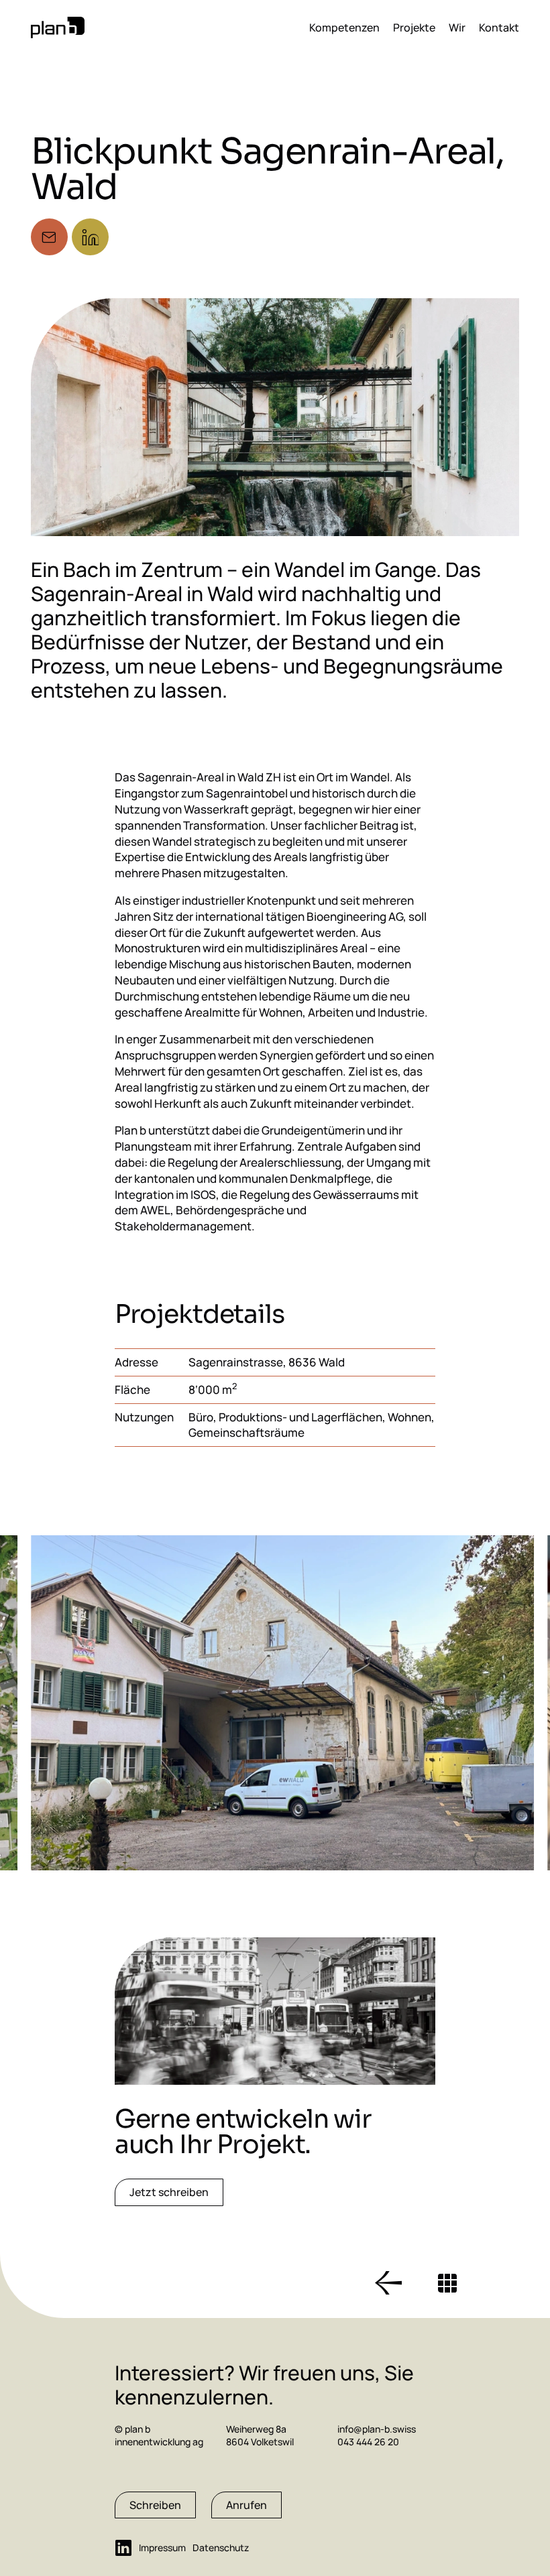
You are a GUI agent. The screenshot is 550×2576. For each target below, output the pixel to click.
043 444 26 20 (368, 2442)
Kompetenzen (344, 27)
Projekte (414, 27)
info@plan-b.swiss (377, 2429)
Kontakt (499, 27)
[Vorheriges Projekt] (388, 2283)
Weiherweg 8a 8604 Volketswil (260, 2436)
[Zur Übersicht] (447, 2283)
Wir (457, 27)
